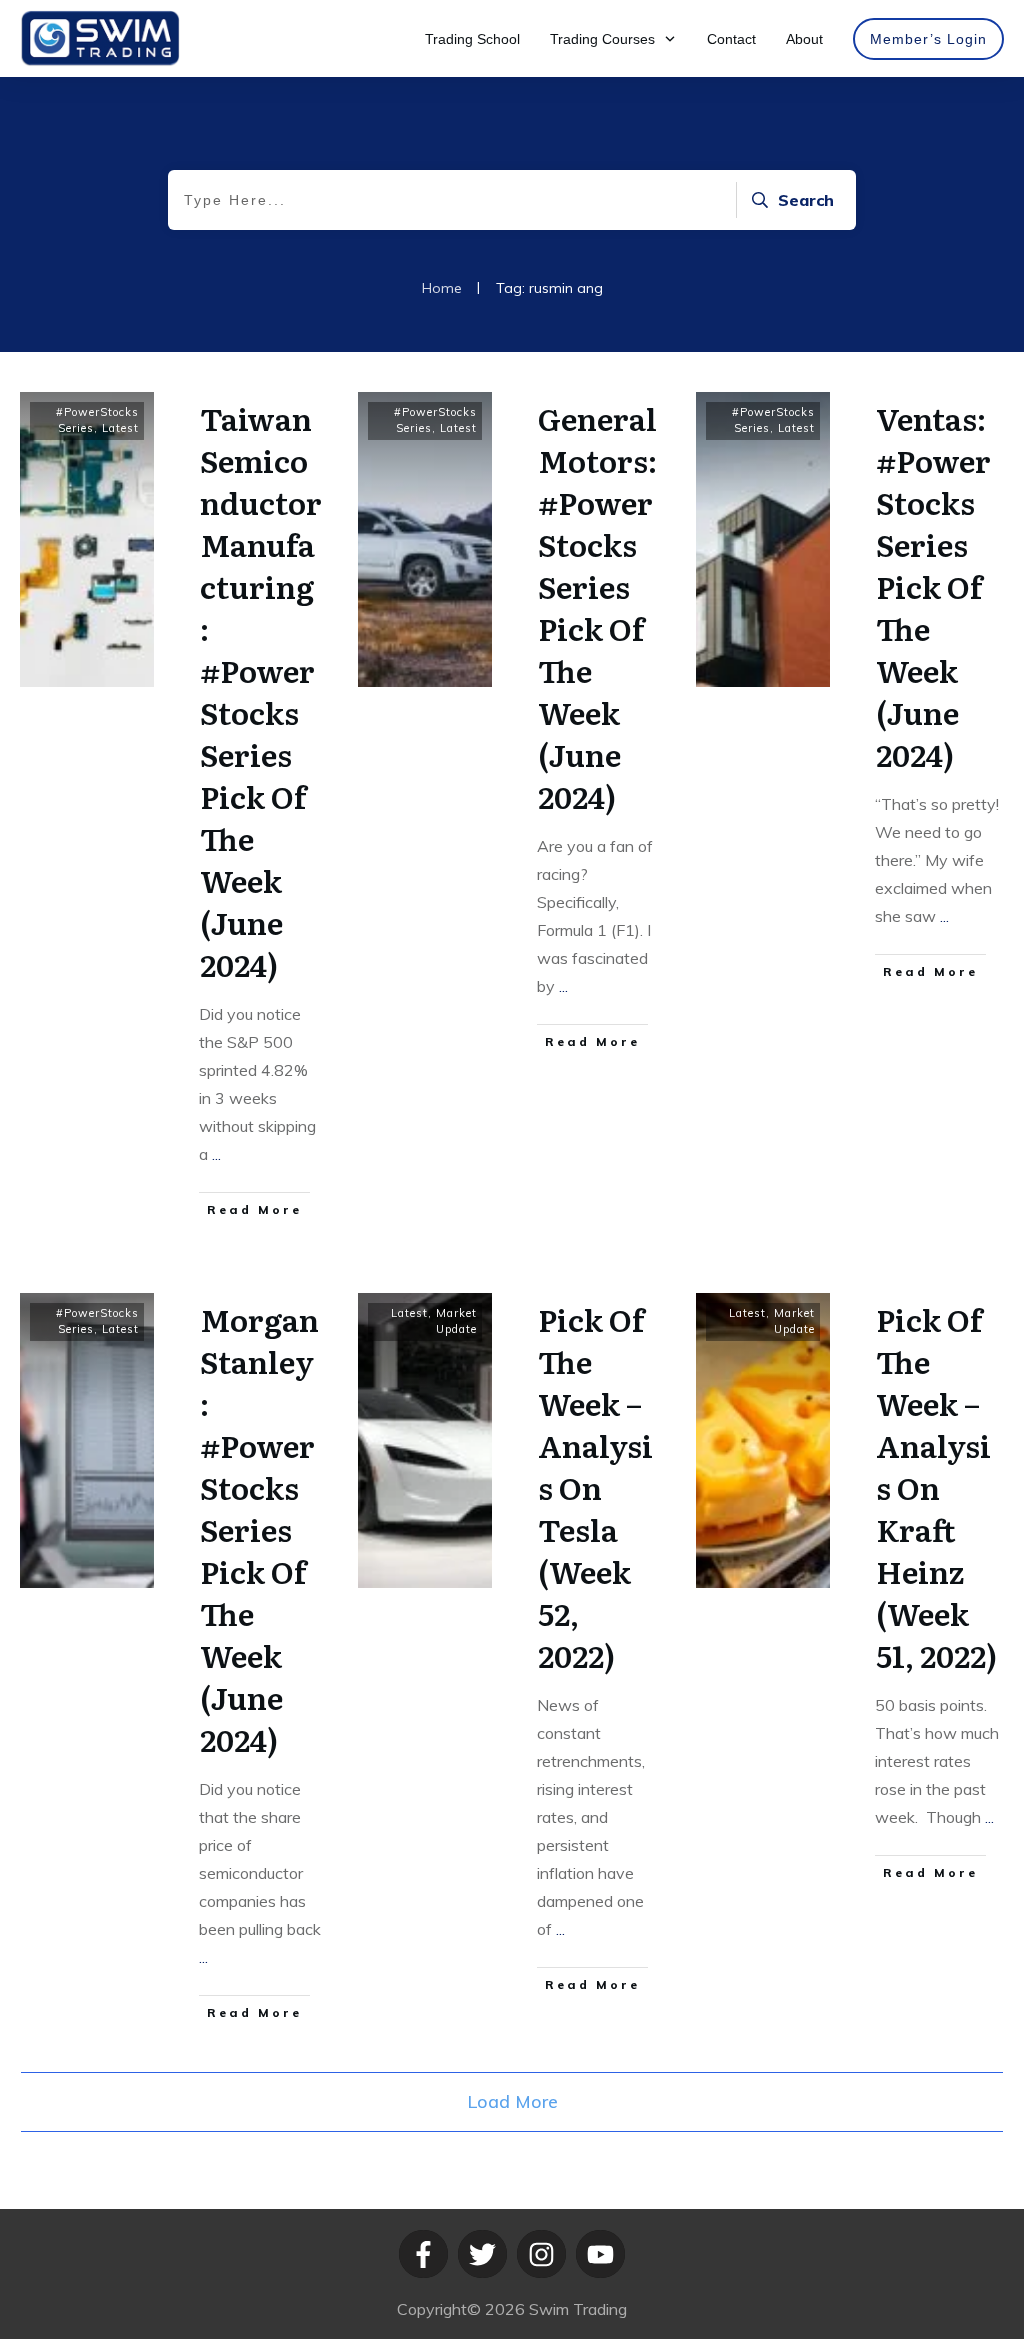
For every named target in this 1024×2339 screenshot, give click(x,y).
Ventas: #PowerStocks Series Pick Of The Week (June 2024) (933, 586)
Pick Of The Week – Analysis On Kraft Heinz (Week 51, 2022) (936, 1487)
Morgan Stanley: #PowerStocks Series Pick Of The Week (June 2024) (259, 1529)
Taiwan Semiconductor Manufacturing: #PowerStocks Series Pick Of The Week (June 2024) (261, 691)
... (216, 1154)
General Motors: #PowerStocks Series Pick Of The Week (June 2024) (597, 607)
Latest (120, 428)
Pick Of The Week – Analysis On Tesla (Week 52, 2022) (595, 1487)
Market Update (456, 1321)
